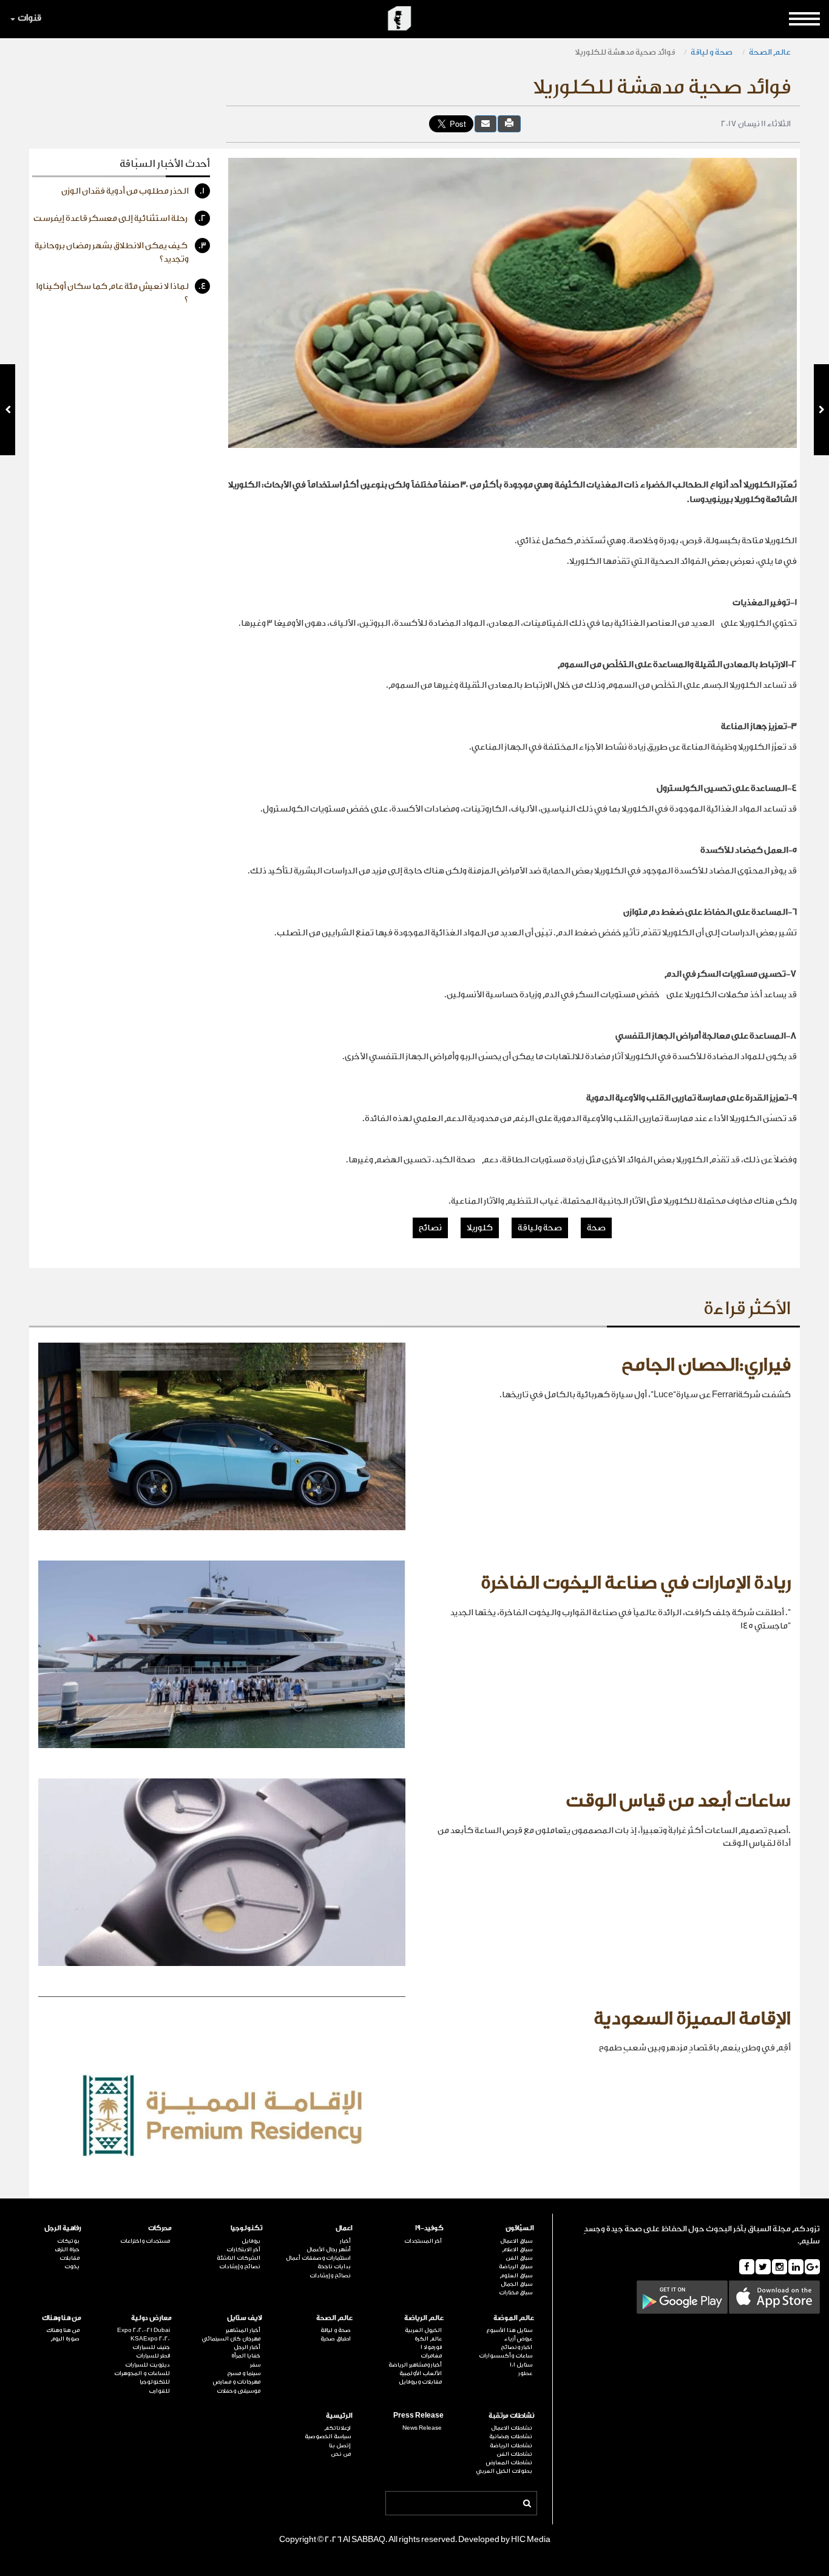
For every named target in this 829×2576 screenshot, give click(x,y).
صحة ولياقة (540, 1228)
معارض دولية (151, 2318)
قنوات (29, 18)
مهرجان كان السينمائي (231, 2339)
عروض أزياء (518, 2339)
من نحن (341, 2454)
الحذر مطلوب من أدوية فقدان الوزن (133, 191)
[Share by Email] (486, 124)
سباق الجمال (516, 2284)
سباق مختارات (516, 2293)
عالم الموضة (514, 2318)
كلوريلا (480, 1228)
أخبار (345, 2241)
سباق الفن (519, 2258)
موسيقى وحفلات (239, 2391)
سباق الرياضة (516, 2266)
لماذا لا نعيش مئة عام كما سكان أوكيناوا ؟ (121, 293)
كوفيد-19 (429, 2228)
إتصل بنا (340, 2446)
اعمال (344, 2228)
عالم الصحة (770, 52)
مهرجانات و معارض (237, 2382)
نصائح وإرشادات (330, 2276)
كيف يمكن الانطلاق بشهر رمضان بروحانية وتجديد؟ (120, 253)
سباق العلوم (516, 2276)
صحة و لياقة (712, 52)
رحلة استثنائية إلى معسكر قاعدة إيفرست (120, 219)
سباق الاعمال (516, 2241)
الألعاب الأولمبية (420, 2373)
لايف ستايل (245, 2318)
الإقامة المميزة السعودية (692, 2019)
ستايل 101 (521, 2365)
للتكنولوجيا (155, 2382)
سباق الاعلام (517, 2249)
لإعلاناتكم (337, 2428)
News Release (422, 2428)
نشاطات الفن (514, 2454)
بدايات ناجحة (334, 2266)
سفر (255, 2365)
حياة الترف (67, 2249)
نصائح (430, 1228)
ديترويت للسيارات (147, 2365)
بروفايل (251, 2241)
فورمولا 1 (431, 2347)
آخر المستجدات (423, 2241)
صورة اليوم (65, 2339)
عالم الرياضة (424, 2318)
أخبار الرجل (247, 2347)
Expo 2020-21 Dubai (144, 2330)
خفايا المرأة (246, 2356)
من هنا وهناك (62, 2318)
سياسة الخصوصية (328, 2436)
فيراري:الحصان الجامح (706, 1365)
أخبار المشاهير (243, 2330)
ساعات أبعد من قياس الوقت (678, 1801)
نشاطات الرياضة (511, 2446)
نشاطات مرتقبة (511, 2415)
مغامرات (431, 2356)
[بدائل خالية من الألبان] (821, 410)
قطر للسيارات (153, 2356)
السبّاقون (520, 2228)
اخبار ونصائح (516, 2347)
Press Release (418, 2415)
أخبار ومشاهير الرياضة (415, 2365)
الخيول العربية (423, 2330)
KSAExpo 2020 (150, 2339)
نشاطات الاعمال (512, 2428)
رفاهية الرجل (63, 2228)
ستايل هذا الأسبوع (509, 2330)
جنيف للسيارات (151, 2347)
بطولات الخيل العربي (504, 2471)
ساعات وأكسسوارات (506, 2356)
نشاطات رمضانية (511, 2436)
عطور (525, 2373)
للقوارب (159, 2391)
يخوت (72, 2266)
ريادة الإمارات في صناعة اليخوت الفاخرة (636, 1583)
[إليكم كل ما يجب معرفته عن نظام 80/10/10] (8, 410)
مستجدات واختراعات (145, 2241)
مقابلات (69, 2258)
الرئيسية (339, 2415)
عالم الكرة (428, 2339)
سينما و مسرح (244, 2373)
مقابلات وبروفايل (420, 2382)
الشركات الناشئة (239, 2258)
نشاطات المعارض (509, 2462)
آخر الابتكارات (243, 2249)
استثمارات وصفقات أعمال (318, 2258)
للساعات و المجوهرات (142, 2373)
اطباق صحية (336, 2339)
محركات (160, 2228)
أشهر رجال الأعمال (329, 2249)
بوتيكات (68, 2241)
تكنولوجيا (246, 2228)
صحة (596, 1228)
